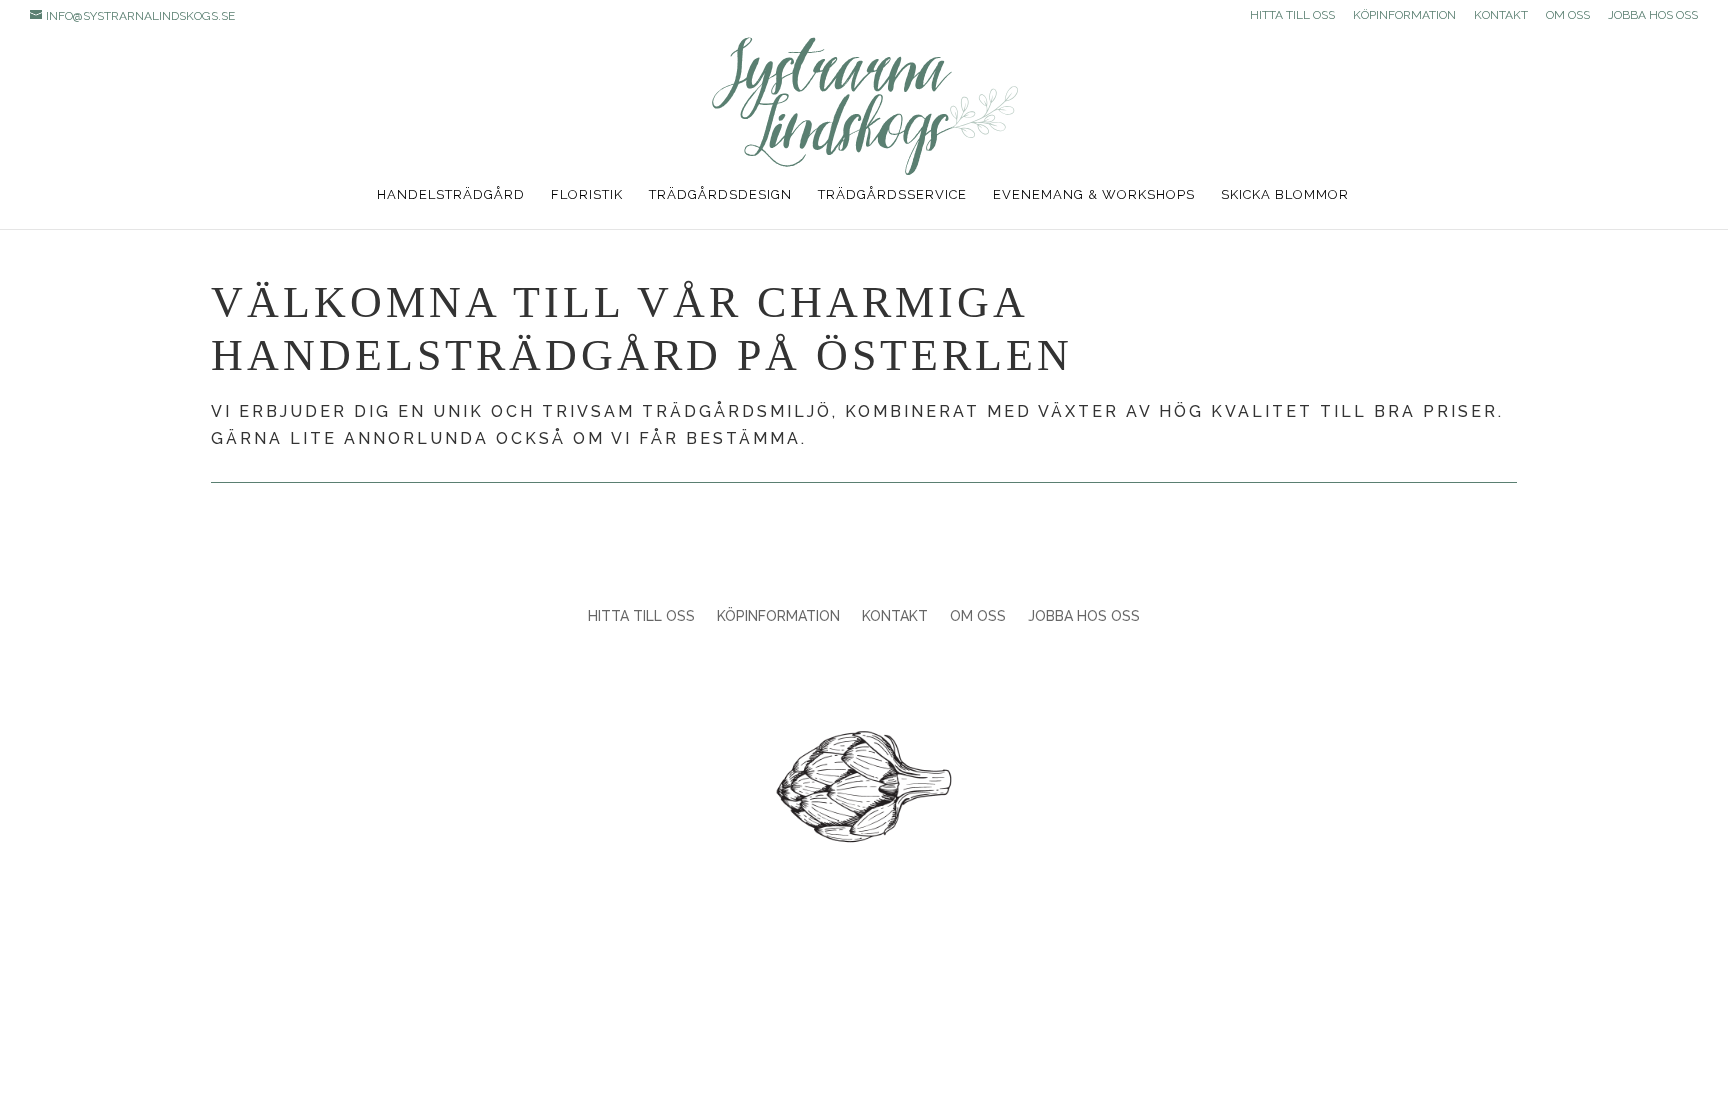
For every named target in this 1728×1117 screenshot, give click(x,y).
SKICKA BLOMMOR (1285, 195)
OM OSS (1568, 15)
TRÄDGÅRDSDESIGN (720, 195)
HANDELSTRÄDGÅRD (451, 195)
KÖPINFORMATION (1404, 15)
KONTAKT (1501, 15)
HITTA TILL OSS (1292, 15)
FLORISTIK (587, 195)
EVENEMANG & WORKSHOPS (1094, 195)
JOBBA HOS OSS (1653, 15)
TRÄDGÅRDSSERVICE (892, 195)
